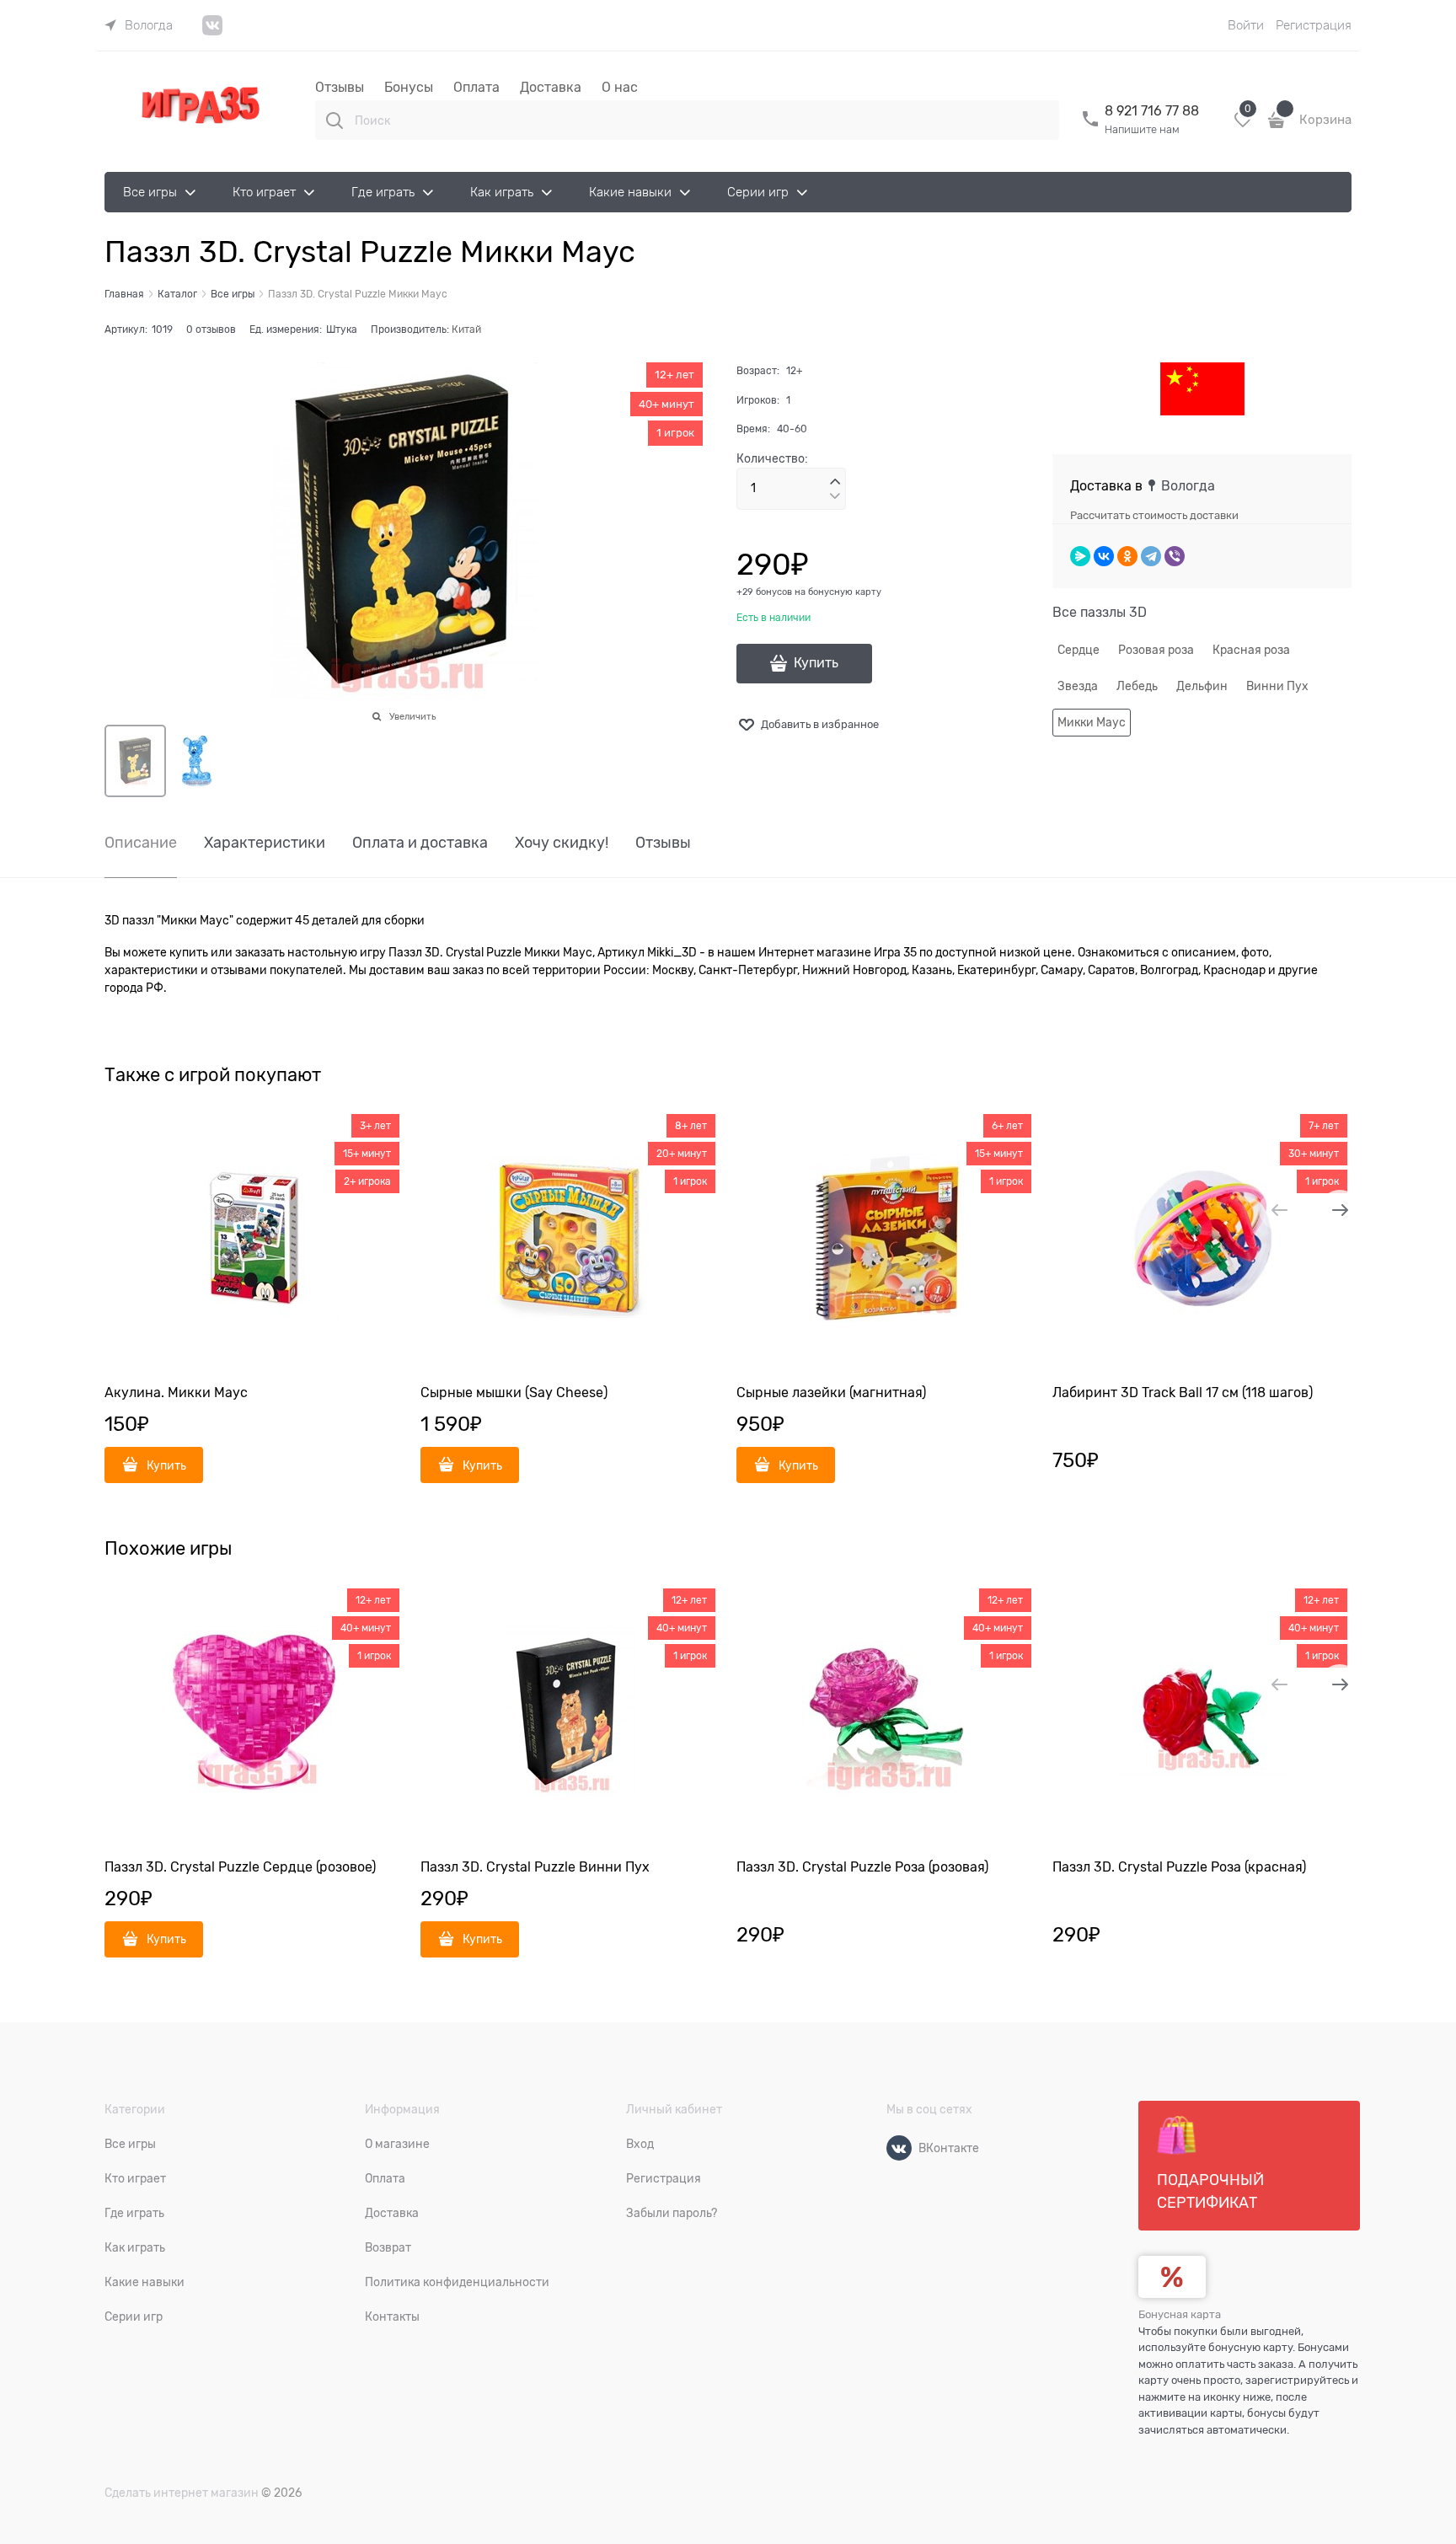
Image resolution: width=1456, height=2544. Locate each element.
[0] (1243, 126)
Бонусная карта (1180, 2314)
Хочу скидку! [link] (562, 843)
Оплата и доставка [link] (420, 843)
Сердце (1079, 650)
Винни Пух (1277, 686)
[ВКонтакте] (1104, 556)
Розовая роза (1156, 650)
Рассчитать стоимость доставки (1154, 515)
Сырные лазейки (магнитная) (831, 1393)
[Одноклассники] (1127, 556)
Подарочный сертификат (1210, 2191)
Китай (466, 329)
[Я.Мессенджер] (1080, 556)
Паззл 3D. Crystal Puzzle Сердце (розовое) (240, 1867)
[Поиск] (335, 121)
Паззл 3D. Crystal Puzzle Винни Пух (535, 1867)
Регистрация (1314, 25)
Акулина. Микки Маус (176, 1393)
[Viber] (1175, 556)
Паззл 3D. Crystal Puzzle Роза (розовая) (862, 1867)
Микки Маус (1092, 722)
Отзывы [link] (663, 843)
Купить (816, 663)
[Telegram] (1151, 556)
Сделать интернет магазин (182, 2493)
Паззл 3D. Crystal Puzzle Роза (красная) (1179, 1867)
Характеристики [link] (265, 843)
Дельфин (1202, 686)
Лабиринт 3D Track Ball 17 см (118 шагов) (1183, 1393)
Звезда (1078, 686)
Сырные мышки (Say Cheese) (514, 1393)
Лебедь (1137, 686)
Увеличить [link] (412, 716)
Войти (1246, 25)
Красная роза (1251, 650)
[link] (139, 25)
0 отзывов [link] (211, 329)
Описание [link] (141, 843)
